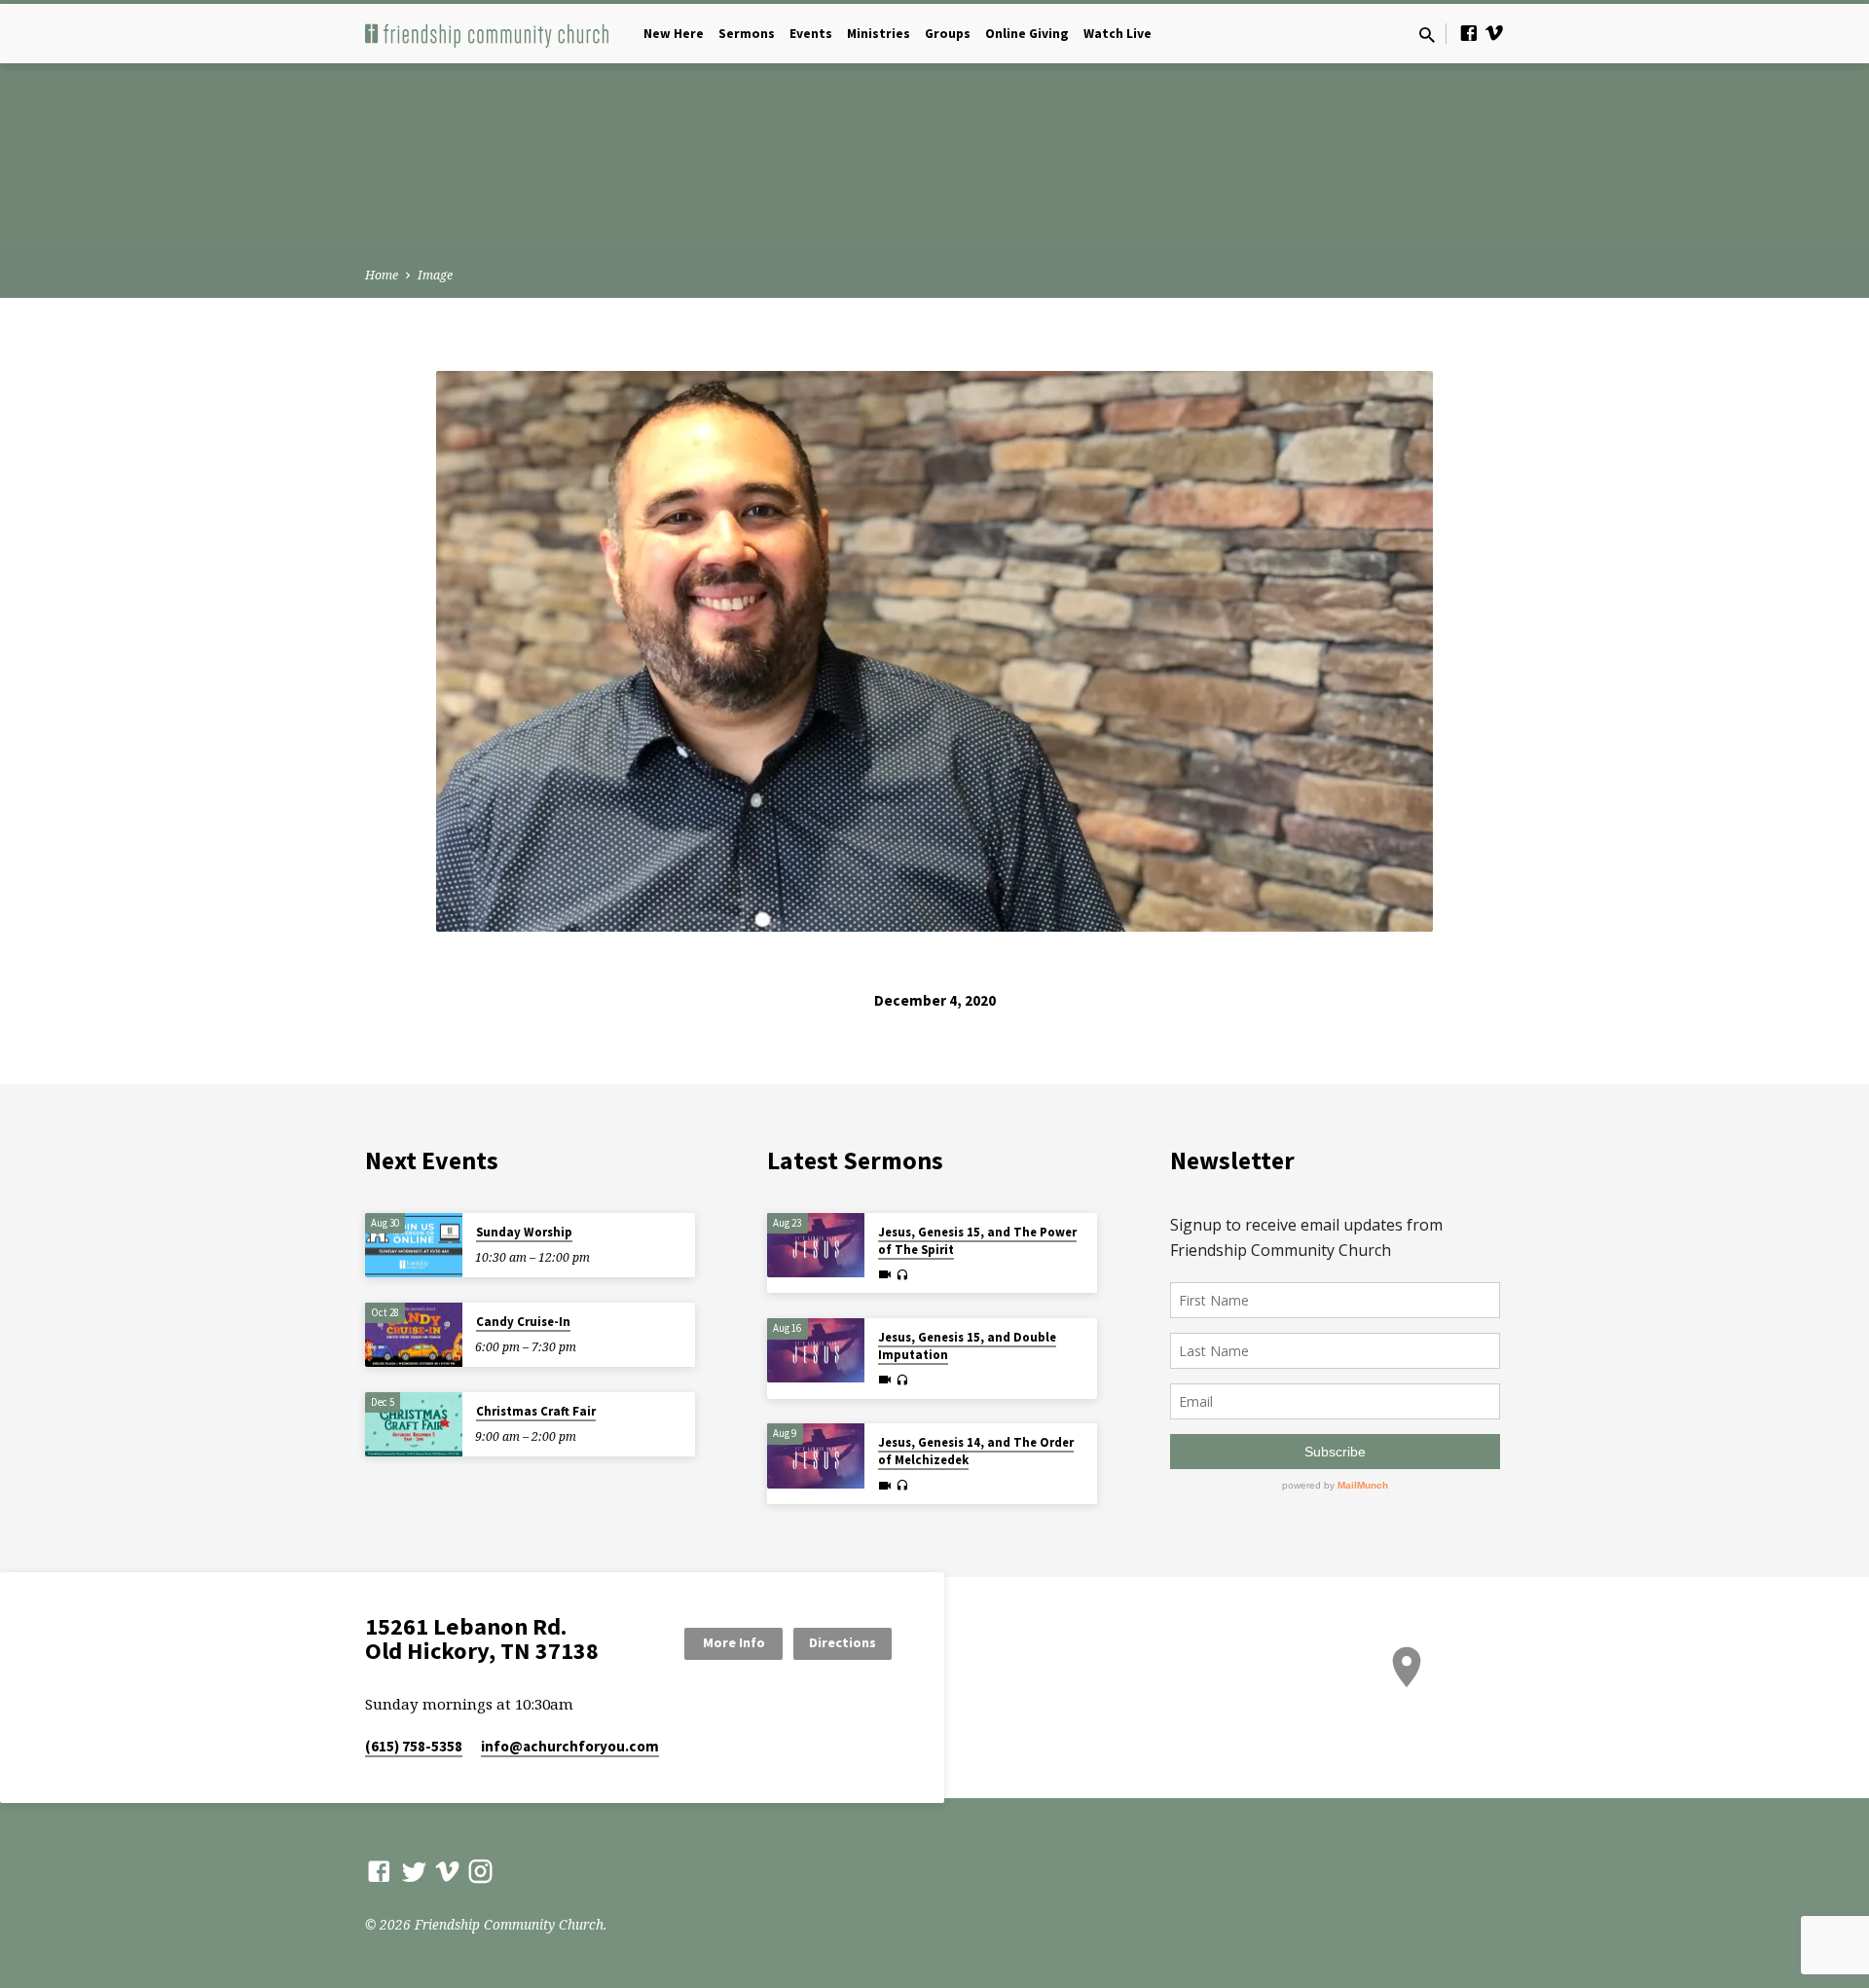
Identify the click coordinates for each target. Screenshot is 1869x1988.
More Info (734, 1642)
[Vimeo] (1494, 33)
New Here (674, 34)
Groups (948, 34)
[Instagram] (480, 1871)
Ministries (879, 34)
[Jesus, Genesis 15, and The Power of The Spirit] (816, 1246)
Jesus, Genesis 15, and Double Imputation (967, 1346)
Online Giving (1027, 34)
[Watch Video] (885, 1274)
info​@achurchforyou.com (570, 1746)
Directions (843, 1642)
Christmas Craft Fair (536, 1411)
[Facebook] (1469, 33)
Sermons (747, 34)
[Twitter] (414, 1871)
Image (435, 275)
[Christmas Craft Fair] (414, 1425)
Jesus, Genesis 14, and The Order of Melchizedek (976, 1451)
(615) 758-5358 (414, 1746)
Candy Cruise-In (523, 1322)
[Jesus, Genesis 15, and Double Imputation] (816, 1351)
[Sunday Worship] (414, 1246)
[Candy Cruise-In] (414, 1335)
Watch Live (1118, 34)
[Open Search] (1427, 35)
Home (382, 275)
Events (811, 34)
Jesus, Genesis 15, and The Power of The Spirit (977, 1241)
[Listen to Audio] (902, 1275)
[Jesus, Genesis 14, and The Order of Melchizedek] (816, 1456)
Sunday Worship (524, 1232)
